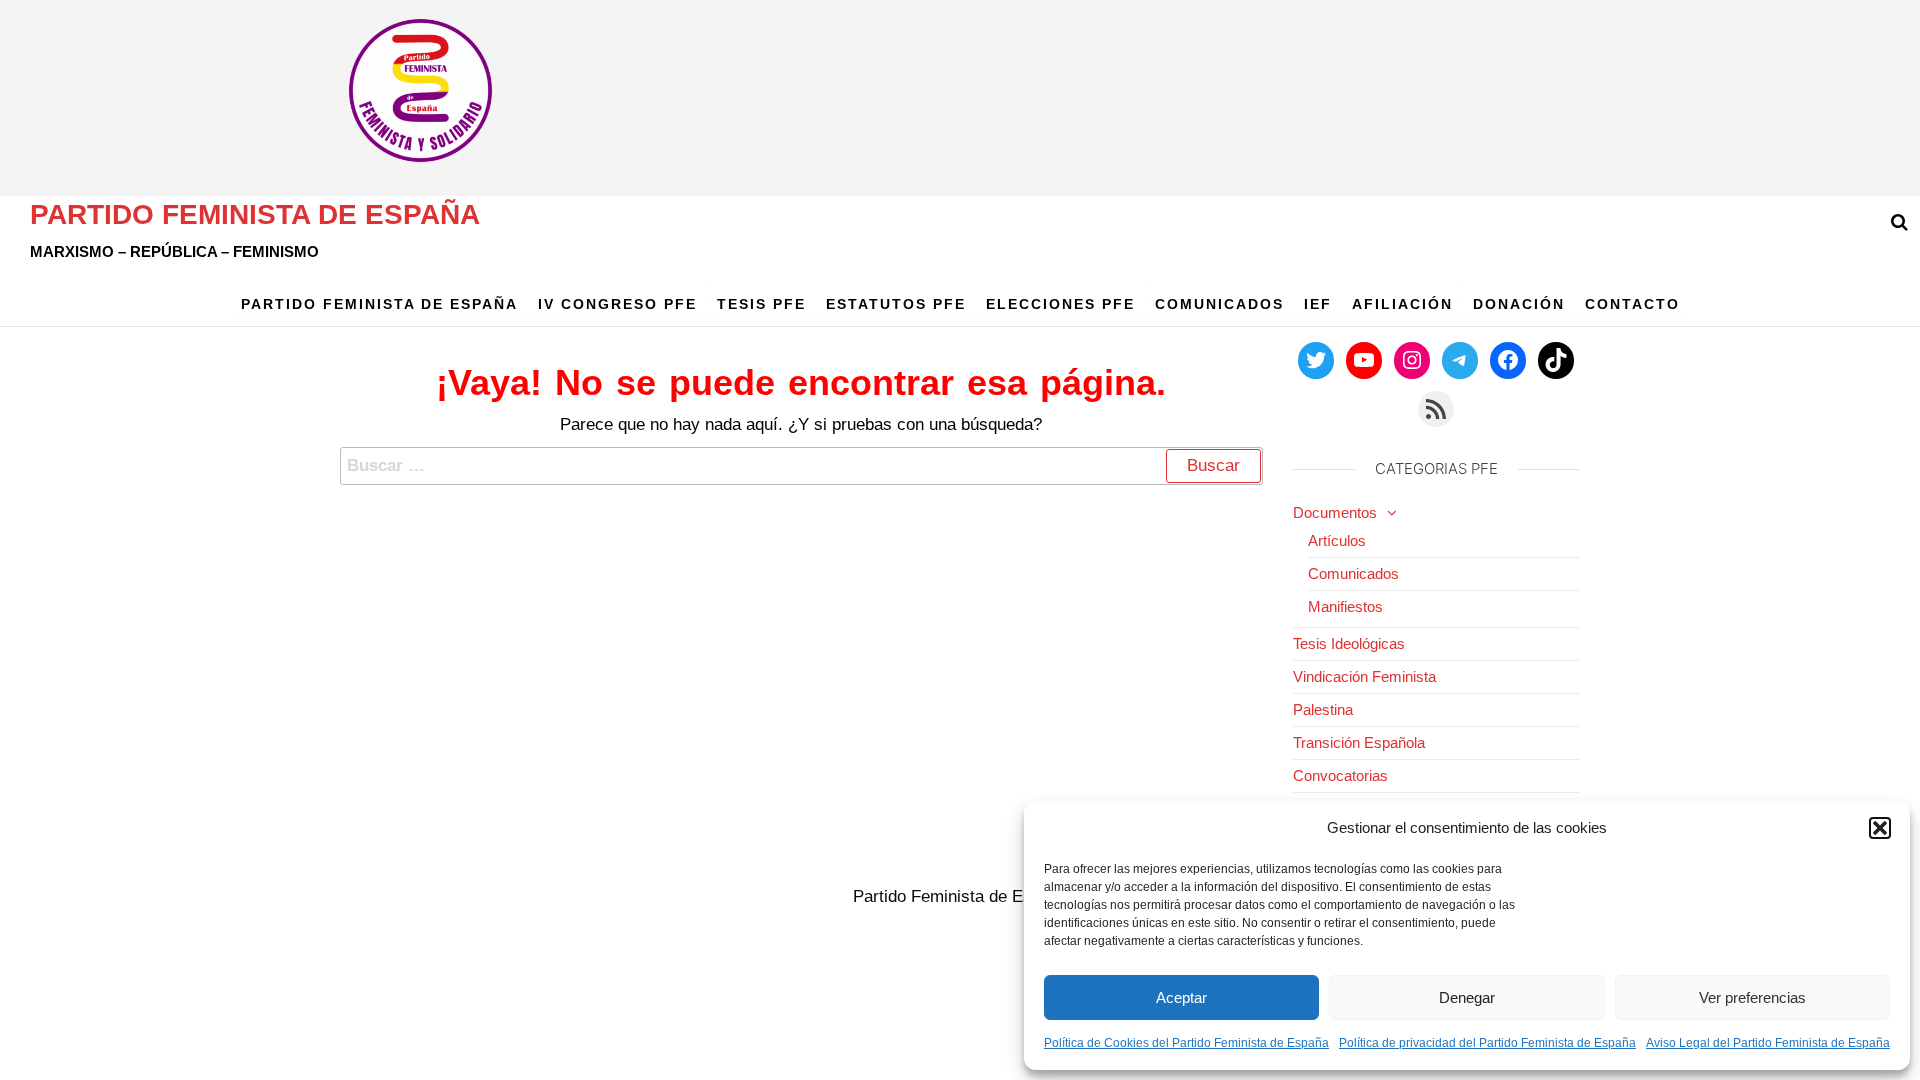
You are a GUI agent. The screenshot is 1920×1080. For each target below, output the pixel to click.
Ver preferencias (1752, 997)
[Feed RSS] (1436, 409)
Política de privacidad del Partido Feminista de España (1487, 1043)
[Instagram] (1412, 360)
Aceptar (1181, 997)
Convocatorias (1340, 775)
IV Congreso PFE (617, 304)
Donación (1519, 304)
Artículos (1337, 540)
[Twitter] (1316, 360)
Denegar (1467, 997)
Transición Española (1359, 742)
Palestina (1323, 709)
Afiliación (1402, 304)
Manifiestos (1345, 606)
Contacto (1632, 304)
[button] (1880, 828)
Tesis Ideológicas (1349, 643)
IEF (1318, 304)
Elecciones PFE (1060, 304)
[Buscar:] (801, 466)
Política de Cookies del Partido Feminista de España (1186, 1043)
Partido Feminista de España (255, 214)
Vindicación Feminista (1364, 676)
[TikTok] (1556, 360)
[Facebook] (1508, 360)
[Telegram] (1460, 360)
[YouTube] (1364, 360)
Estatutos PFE (896, 304)
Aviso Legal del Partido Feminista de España (1768, 1043)
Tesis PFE (761, 304)
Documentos (1335, 512)
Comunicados (1219, 304)
